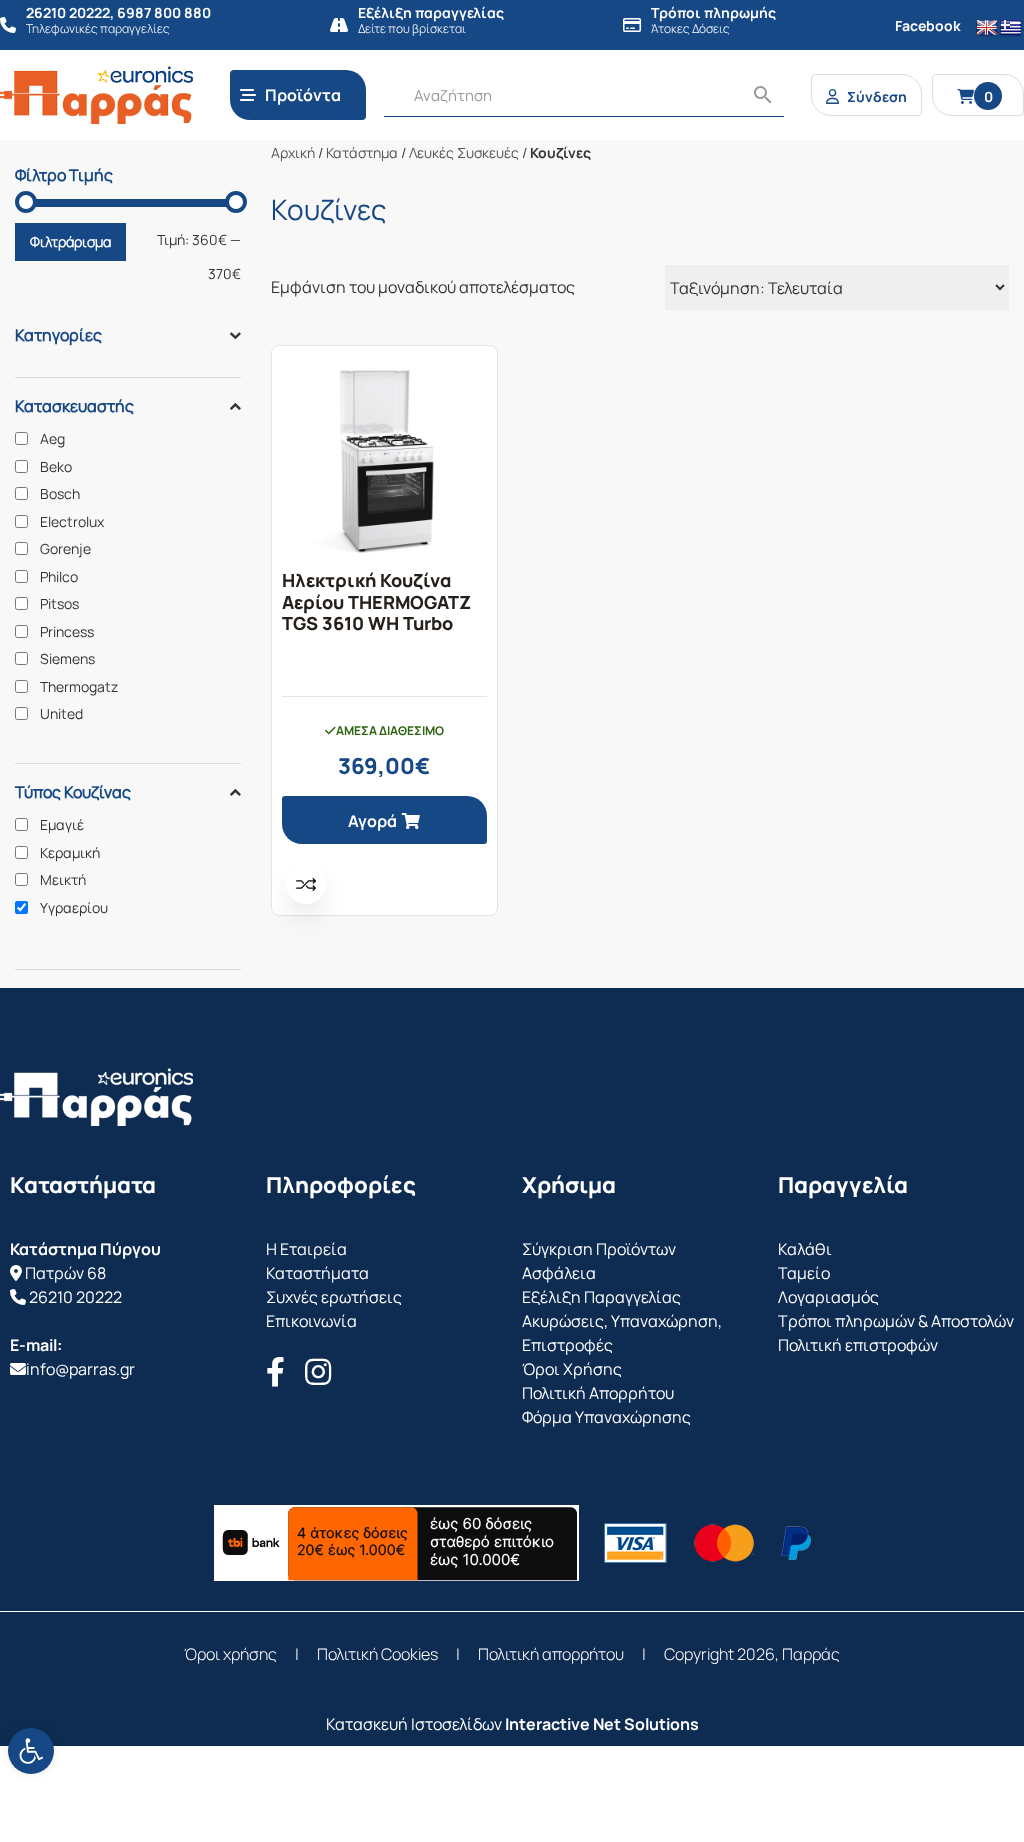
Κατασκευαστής (74, 406)
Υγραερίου (74, 908)
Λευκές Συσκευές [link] (464, 152)
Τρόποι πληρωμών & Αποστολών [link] (896, 1321)
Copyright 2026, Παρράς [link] (752, 1654)
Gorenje (65, 549)
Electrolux (72, 522)
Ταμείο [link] (804, 1273)
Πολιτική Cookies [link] (377, 1654)
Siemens (67, 659)
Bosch (60, 494)
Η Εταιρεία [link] (306, 1249)
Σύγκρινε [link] (306, 884)
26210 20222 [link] (75, 1297)
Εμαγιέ (62, 825)
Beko (56, 467)
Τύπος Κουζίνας (73, 792)
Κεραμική (70, 853)
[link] (31, 1751)
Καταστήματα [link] (317, 1273)
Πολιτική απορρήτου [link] (551, 1654)
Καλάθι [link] (805, 1249)
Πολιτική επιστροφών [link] (858, 1345)
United (61, 714)
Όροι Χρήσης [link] (572, 1369)
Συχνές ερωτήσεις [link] (334, 1297)
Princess (67, 632)
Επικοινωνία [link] (311, 1321)
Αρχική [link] (293, 152)
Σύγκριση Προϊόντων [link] (599, 1249)
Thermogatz (79, 687)
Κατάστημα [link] (362, 152)
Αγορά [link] (372, 821)
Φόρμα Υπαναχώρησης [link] (606, 1417)
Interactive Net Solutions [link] (602, 1724)
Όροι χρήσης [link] (230, 1654)
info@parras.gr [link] (80, 1369)
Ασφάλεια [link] (559, 1273)
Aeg (52, 439)
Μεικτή (63, 880)
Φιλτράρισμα (70, 241)
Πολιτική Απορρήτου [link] (598, 1393)
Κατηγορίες (58, 335)
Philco (59, 577)
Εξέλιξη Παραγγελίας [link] (601, 1297)
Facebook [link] (928, 25)
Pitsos (59, 604)
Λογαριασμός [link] (828, 1297)
